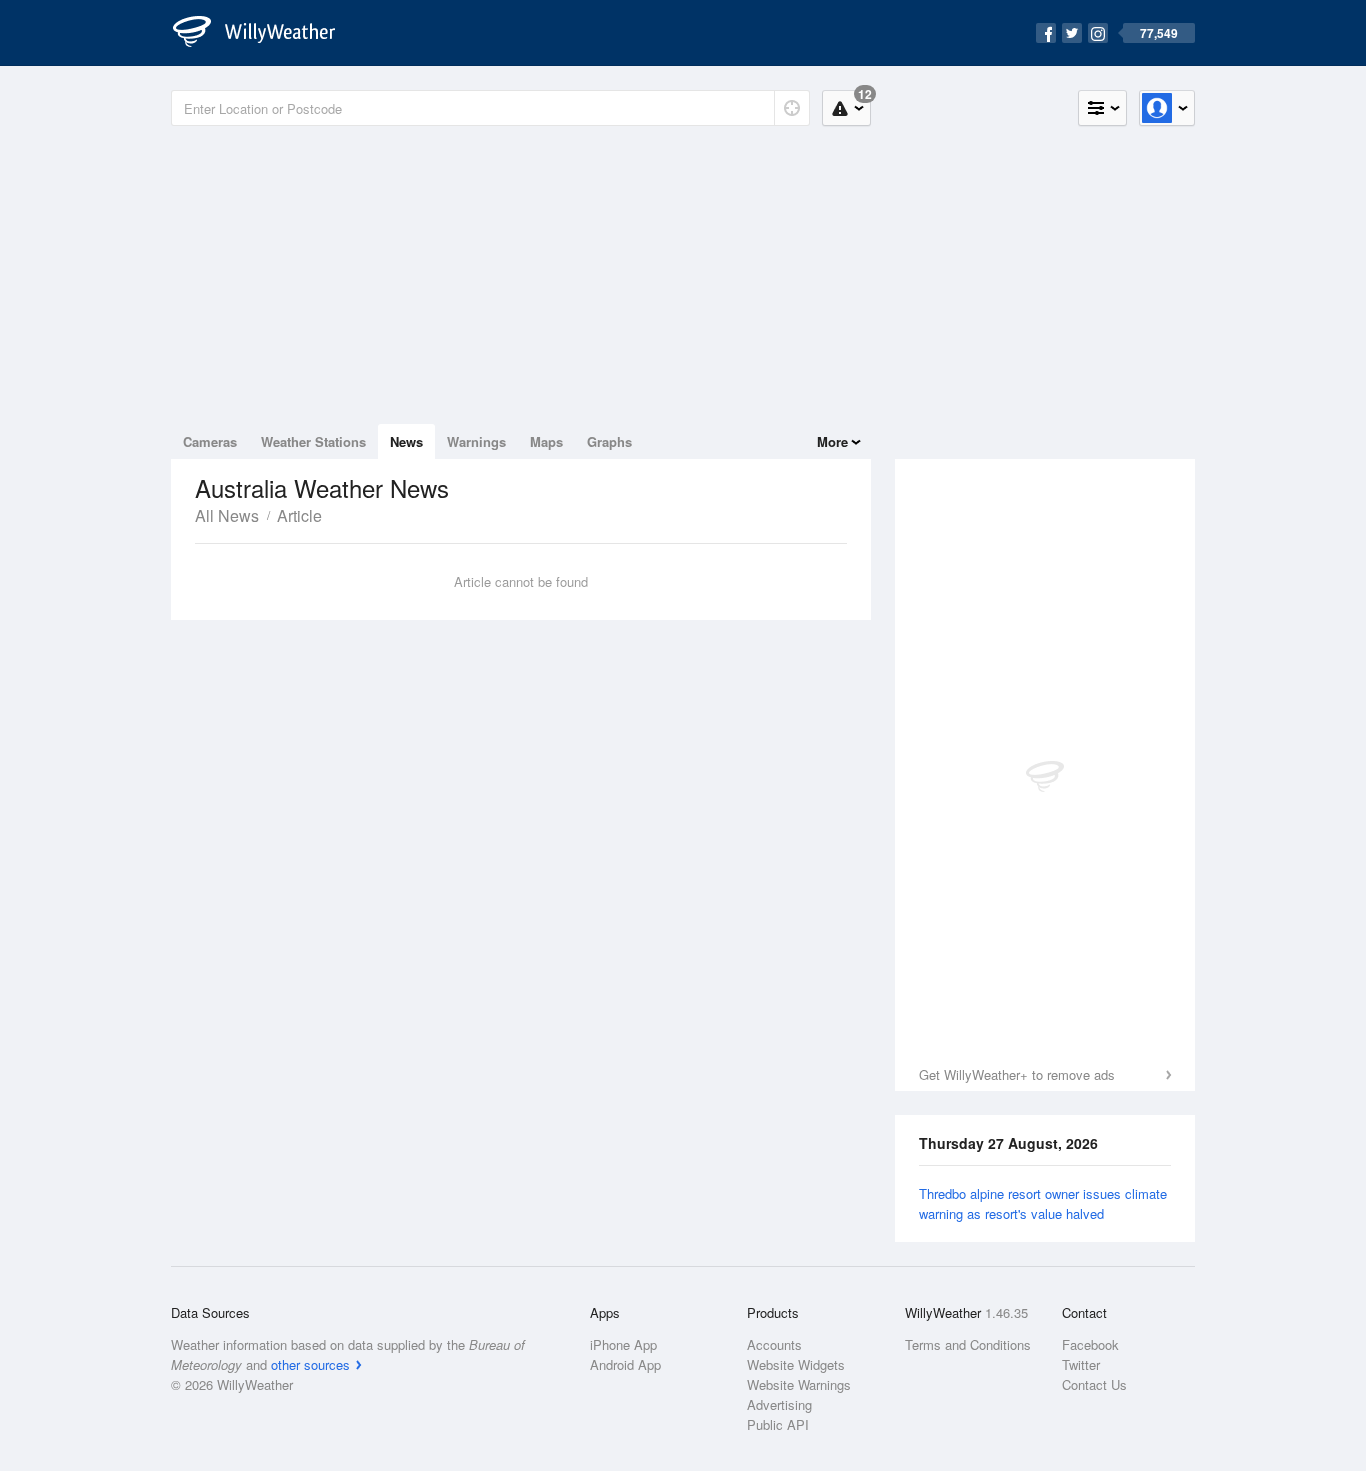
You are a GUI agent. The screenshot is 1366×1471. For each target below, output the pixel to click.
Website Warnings (799, 1384)
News (406, 441)
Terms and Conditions (968, 1344)
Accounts (774, 1344)
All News (227, 515)
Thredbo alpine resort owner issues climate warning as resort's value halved (1043, 1203)
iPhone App (623, 1344)
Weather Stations (313, 441)
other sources (310, 1364)
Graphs (609, 441)
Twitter (1081, 1364)
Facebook (1090, 1344)
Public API (778, 1424)
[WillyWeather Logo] (265, 33)
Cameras (210, 441)
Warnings (476, 441)
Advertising (779, 1404)
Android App (625, 1364)
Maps (546, 441)
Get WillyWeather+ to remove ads (1017, 1074)
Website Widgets (796, 1364)
